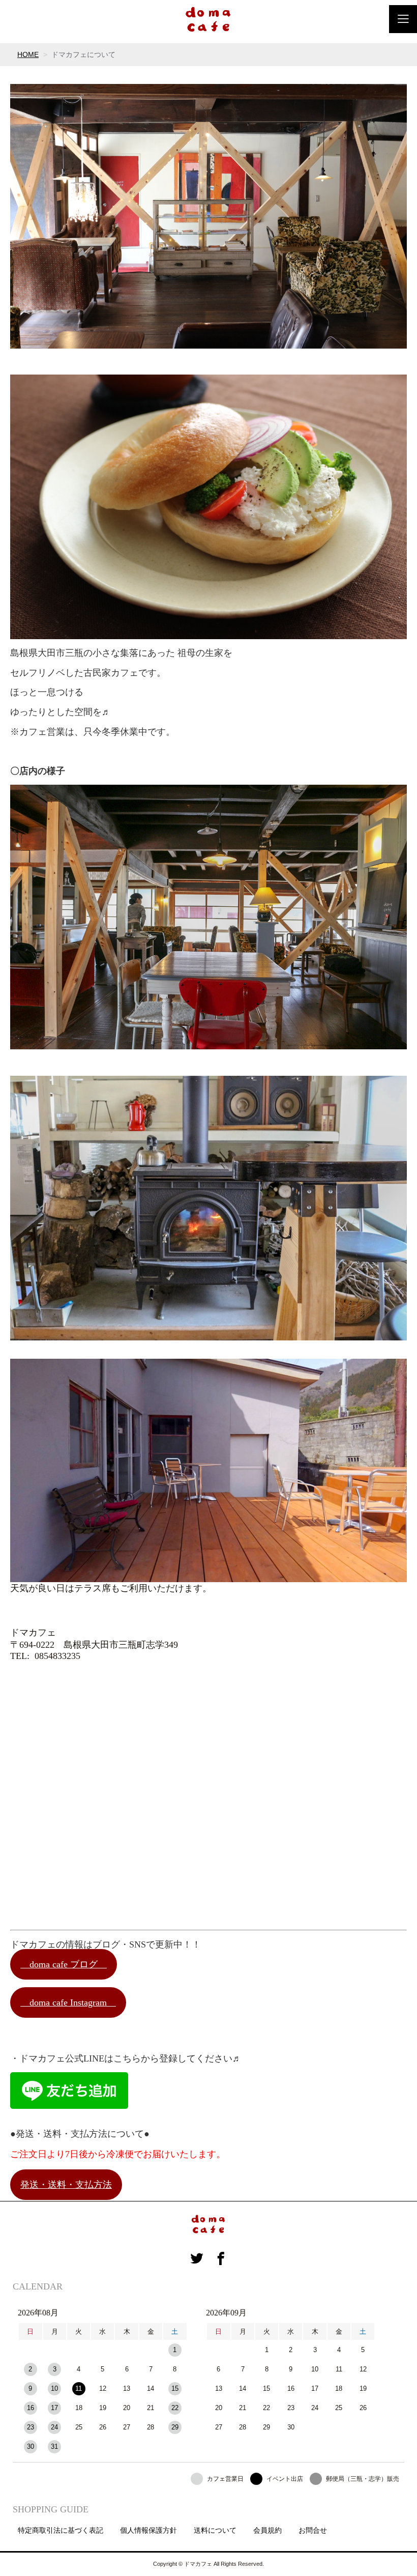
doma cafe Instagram (68, 2002)
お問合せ (313, 2530)
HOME (28, 54)
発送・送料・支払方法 (66, 2185)
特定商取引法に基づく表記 (61, 2530)
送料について (215, 2530)
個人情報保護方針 (148, 2530)
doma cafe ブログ (64, 1964)
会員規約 (267, 2530)
